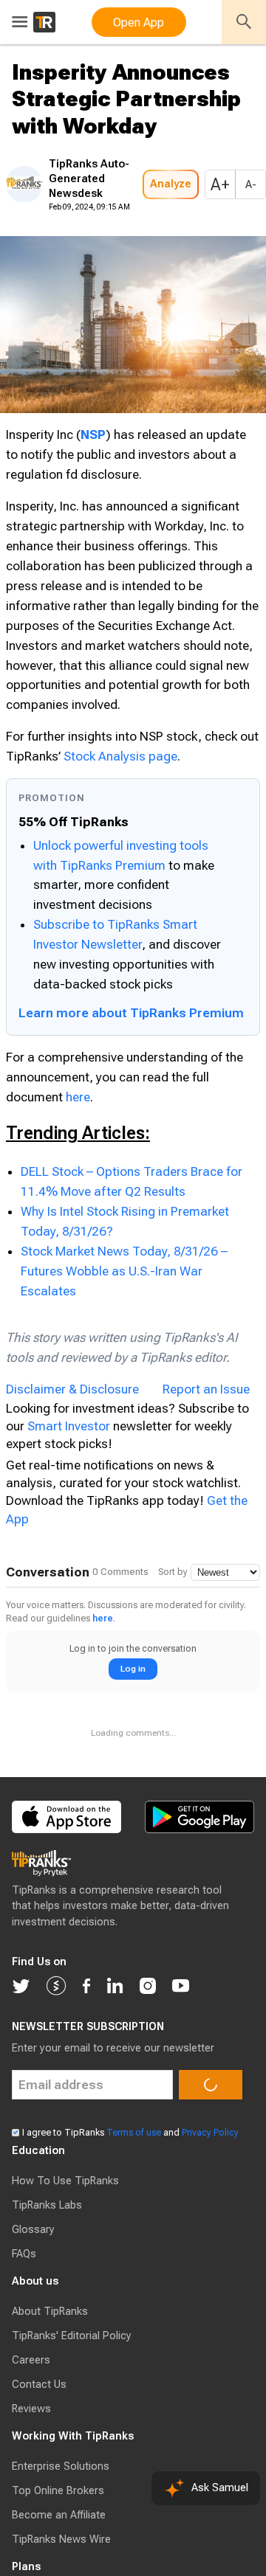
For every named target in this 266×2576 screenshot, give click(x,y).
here (78, 1181)
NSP (93, 479)
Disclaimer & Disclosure (72, 1473)
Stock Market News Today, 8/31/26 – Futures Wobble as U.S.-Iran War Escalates (124, 1355)
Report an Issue (206, 1473)
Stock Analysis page (120, 840)
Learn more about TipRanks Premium (131, 1097)
